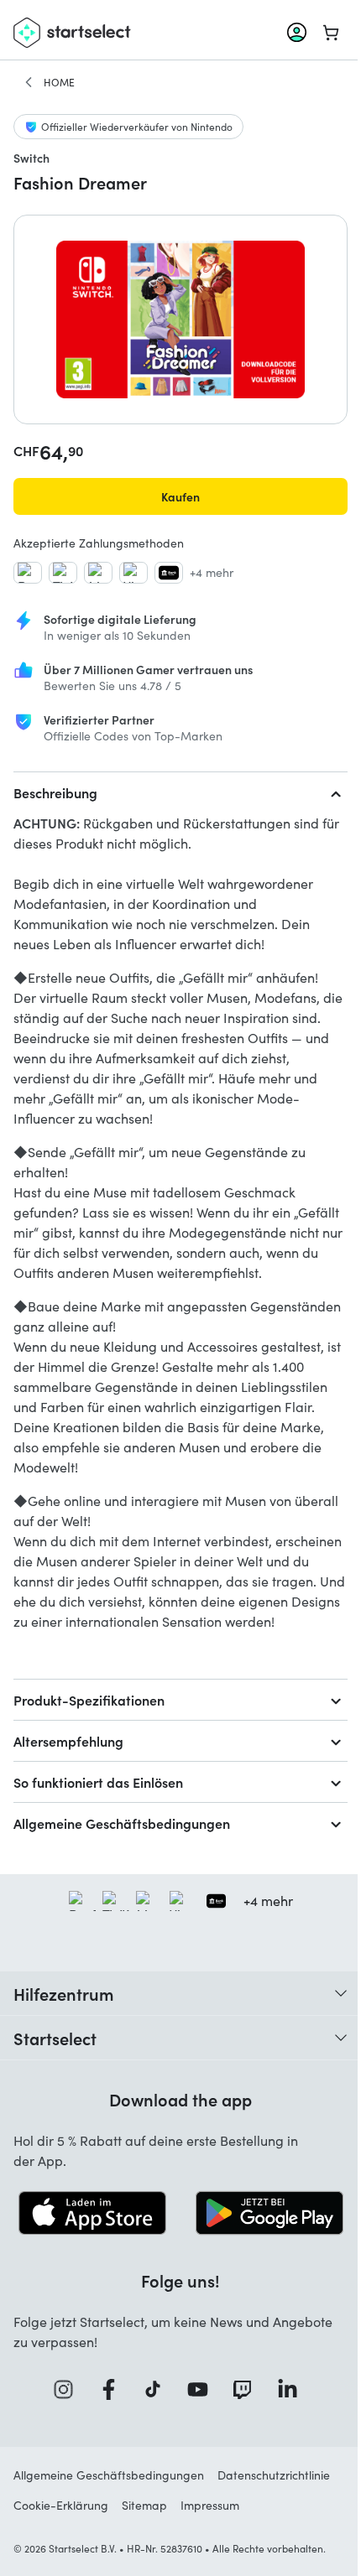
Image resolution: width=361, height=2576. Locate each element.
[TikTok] (158, 2389)
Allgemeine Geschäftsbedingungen (122, 1823)
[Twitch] (248, 2389)
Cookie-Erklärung (61, 2505)
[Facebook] (114, 2389)
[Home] (29, 82)
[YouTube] (203, 2389)
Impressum (210, 2505)
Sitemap (144, 2505)
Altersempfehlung (68, 1741)
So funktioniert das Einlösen (98, 1782)
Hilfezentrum (64, 1993)
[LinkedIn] (293, 2389)
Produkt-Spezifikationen (89, 1700)
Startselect (55, 2038)
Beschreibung (55, 792)
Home (59, 82)
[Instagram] (69, 2389)
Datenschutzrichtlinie (274, 2475)
